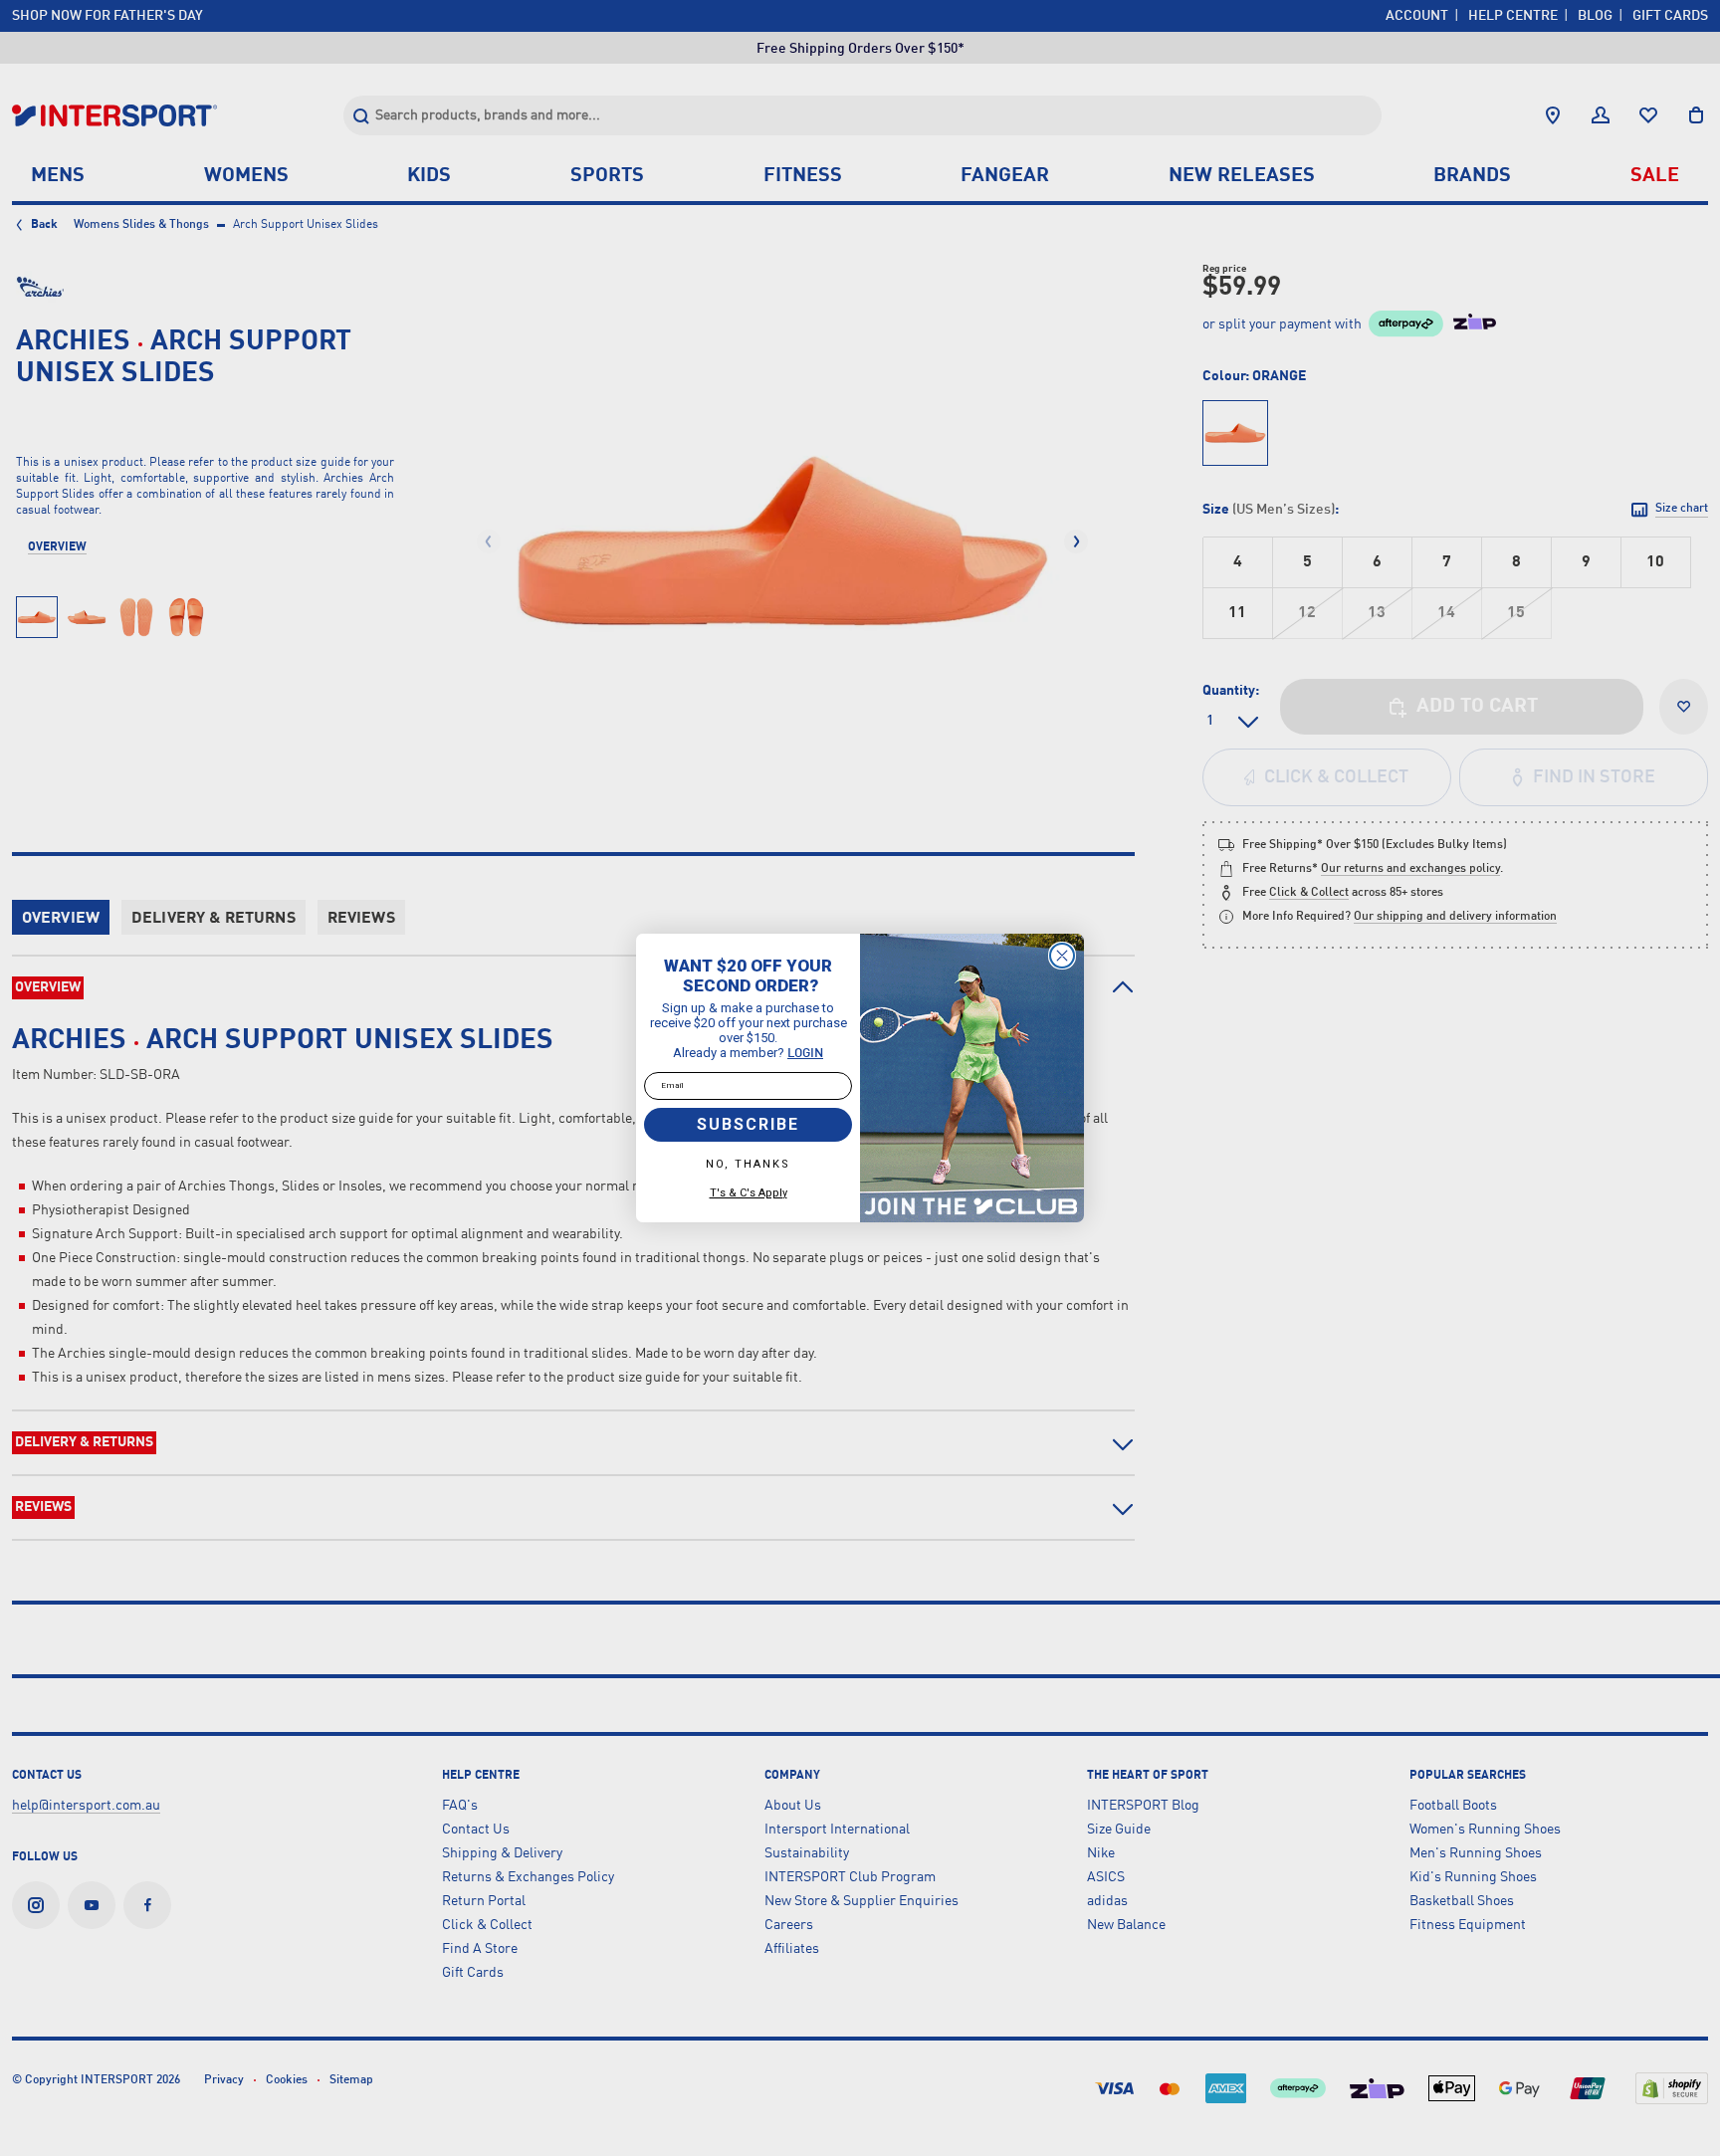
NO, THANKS (748, 1164)
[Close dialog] (1062, 956)
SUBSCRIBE (748, 1124)
